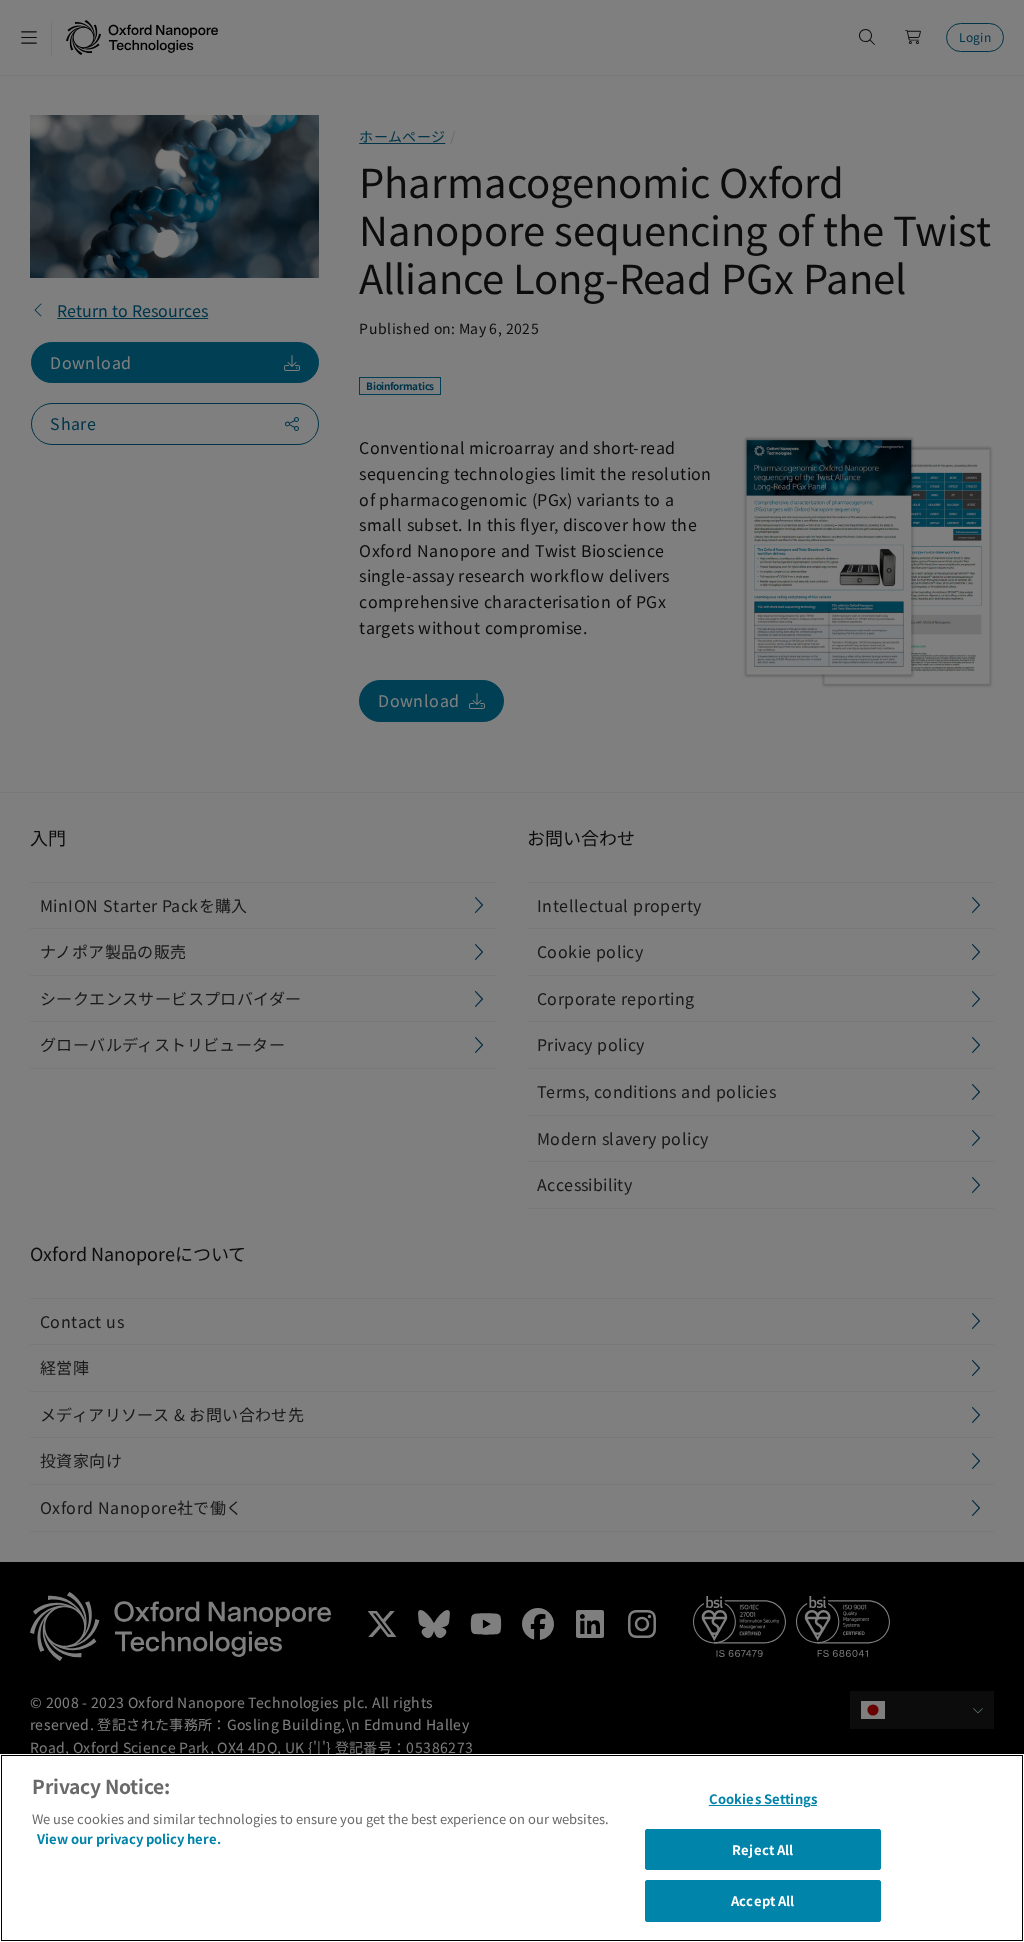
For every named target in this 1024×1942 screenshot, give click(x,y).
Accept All (762, 1900)
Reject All (762, 1849)
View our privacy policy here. (129, 1838)
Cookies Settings (763, 1798)
